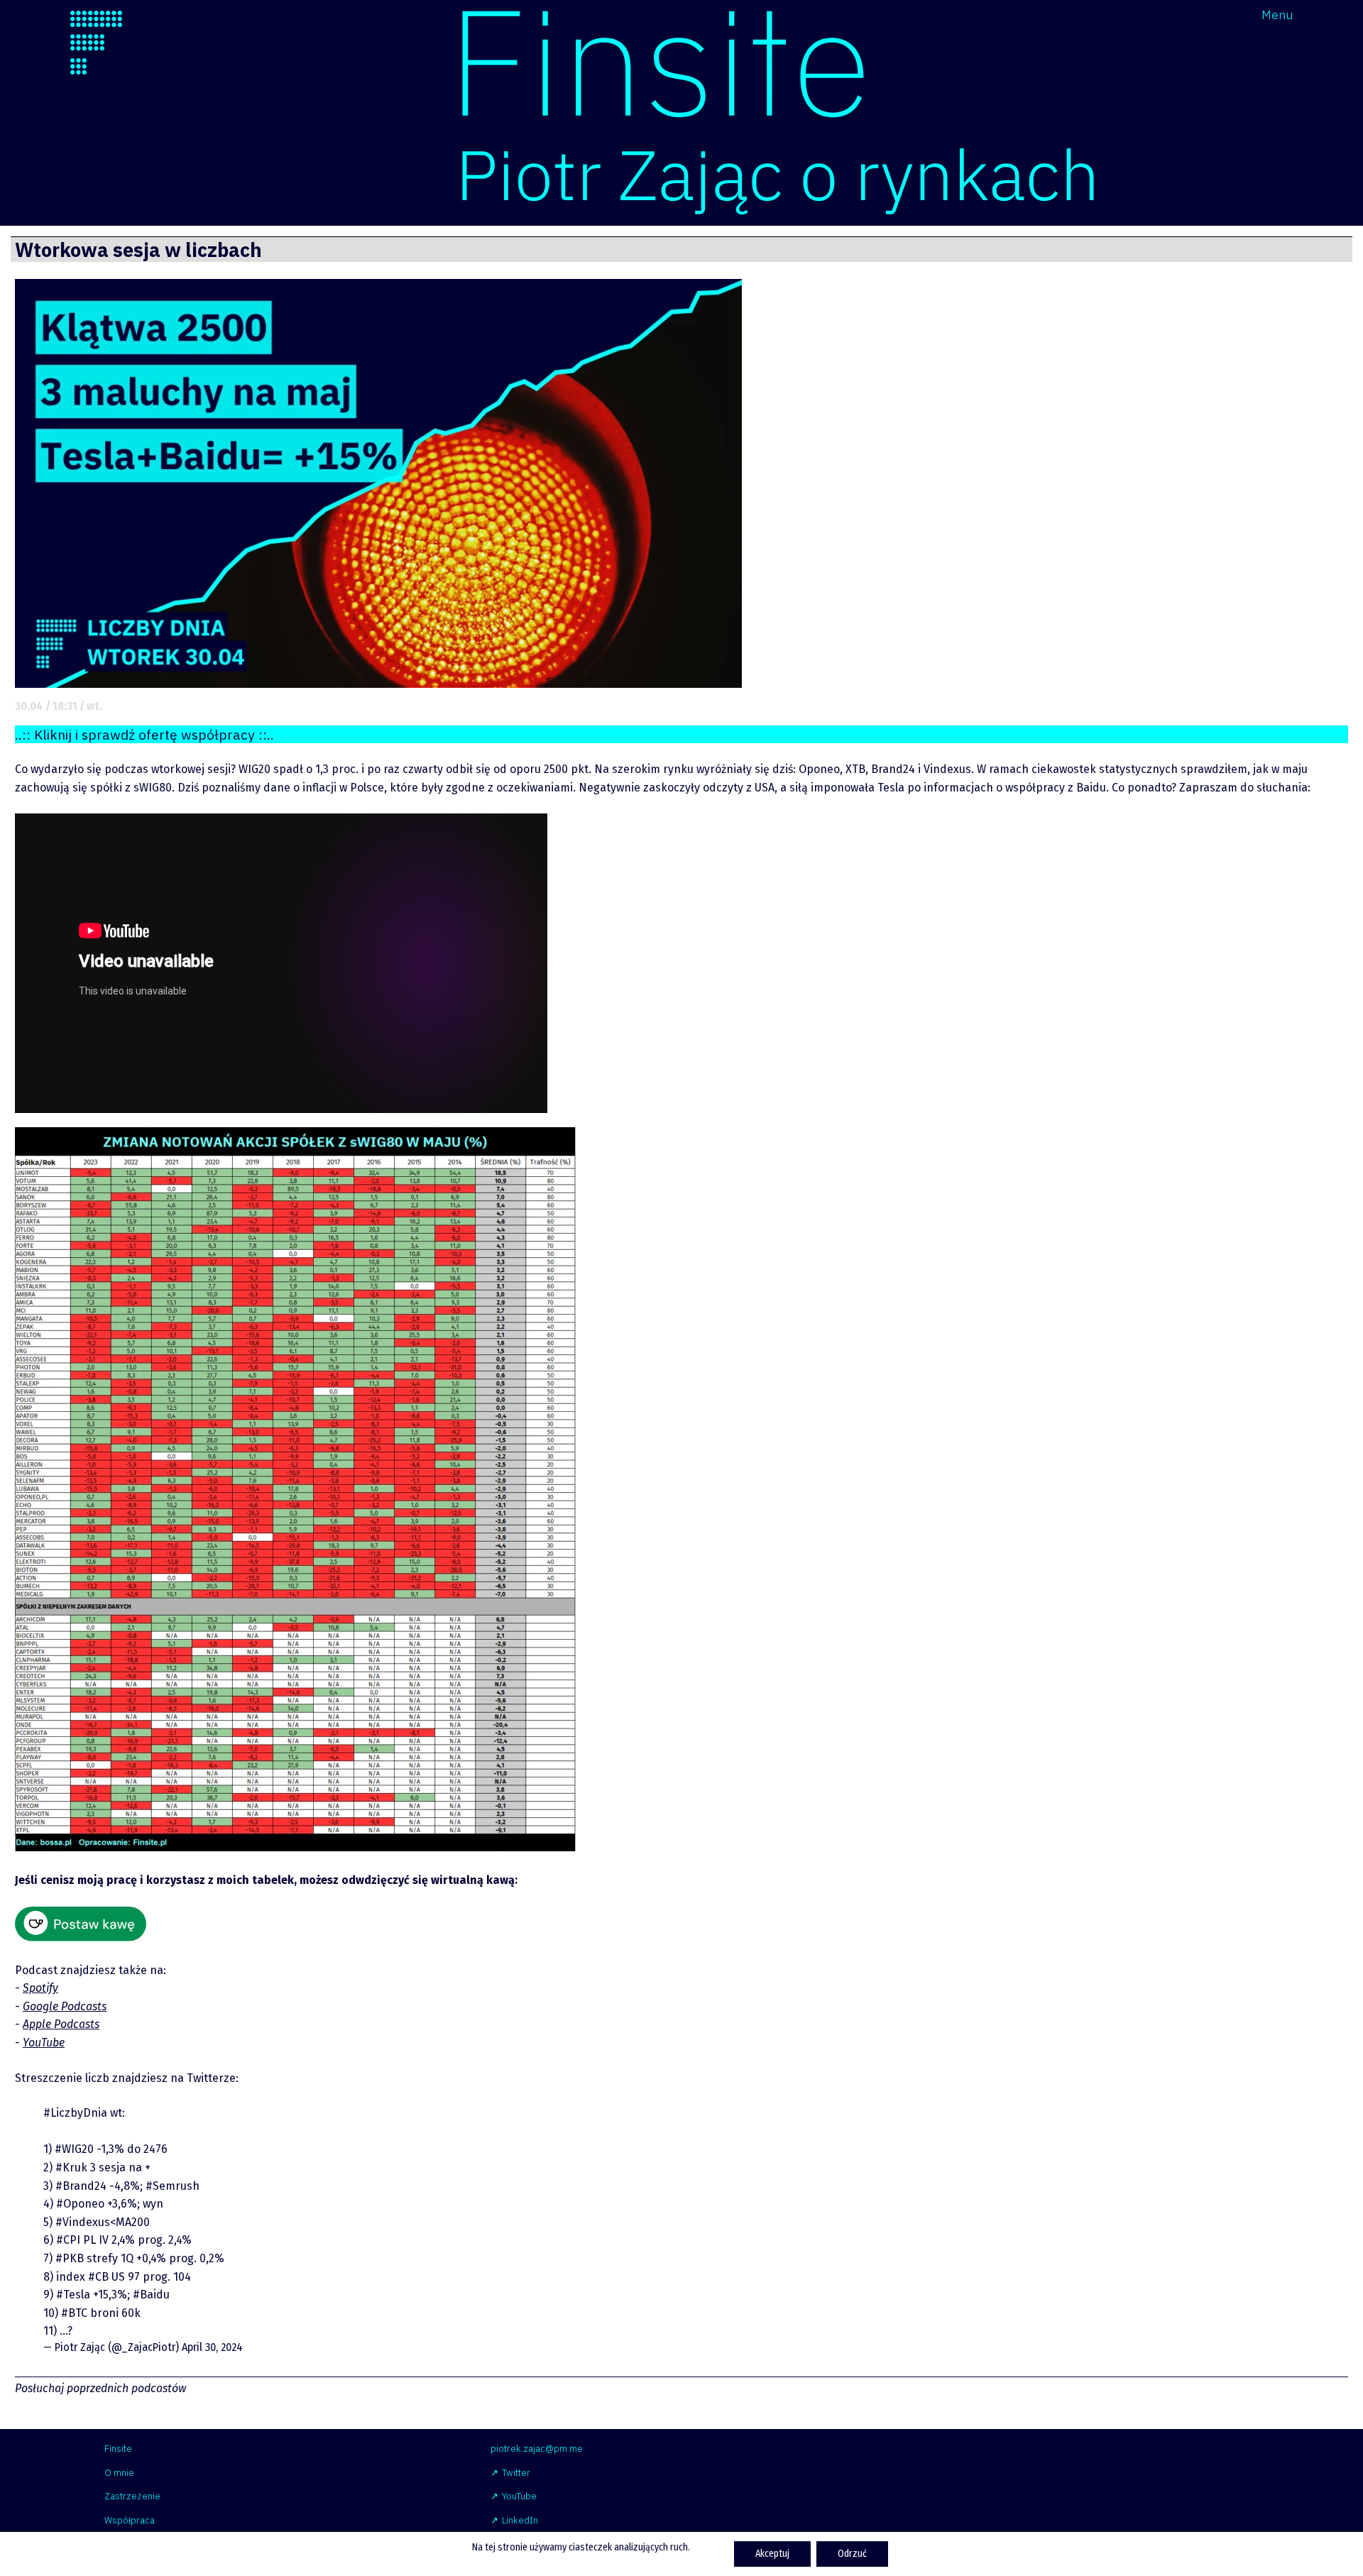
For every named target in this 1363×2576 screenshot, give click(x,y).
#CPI (68, 2240)
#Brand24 (81, 2186)
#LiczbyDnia (75, 2113)
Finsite (118, 2449)
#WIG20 (74, 2149)
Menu (1277, 15)
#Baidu (151, 2295)
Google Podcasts (65, 2006)
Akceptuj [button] (772, 2554)
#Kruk (71, 2167)
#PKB (70, 2258)
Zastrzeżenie (132, 2496)
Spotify (40, 1988)
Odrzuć (852, 2554)
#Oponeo (80, 2204)
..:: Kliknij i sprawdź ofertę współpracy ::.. (144, 734)
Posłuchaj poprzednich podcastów (100, 2388)
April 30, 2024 (212, 2347)
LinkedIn (520, 2520)
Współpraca (130, 2520)
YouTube (44, 2043)
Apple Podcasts (61, 2024)
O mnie (119, 2473)
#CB (98, 2277)
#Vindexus (83, 2222)
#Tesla (73, 2295)
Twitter (516, 2473)
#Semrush (173, 2186)
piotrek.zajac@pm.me (537, 2449)
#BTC (74, 2313)
